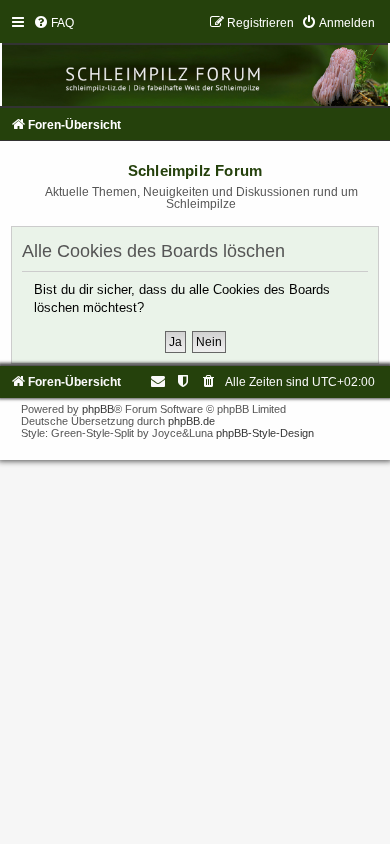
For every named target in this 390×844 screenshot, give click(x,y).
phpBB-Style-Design (265, 433)
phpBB (98, 409)
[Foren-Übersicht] (195, 60)
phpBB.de (191, 421)
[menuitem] (53, 23)
